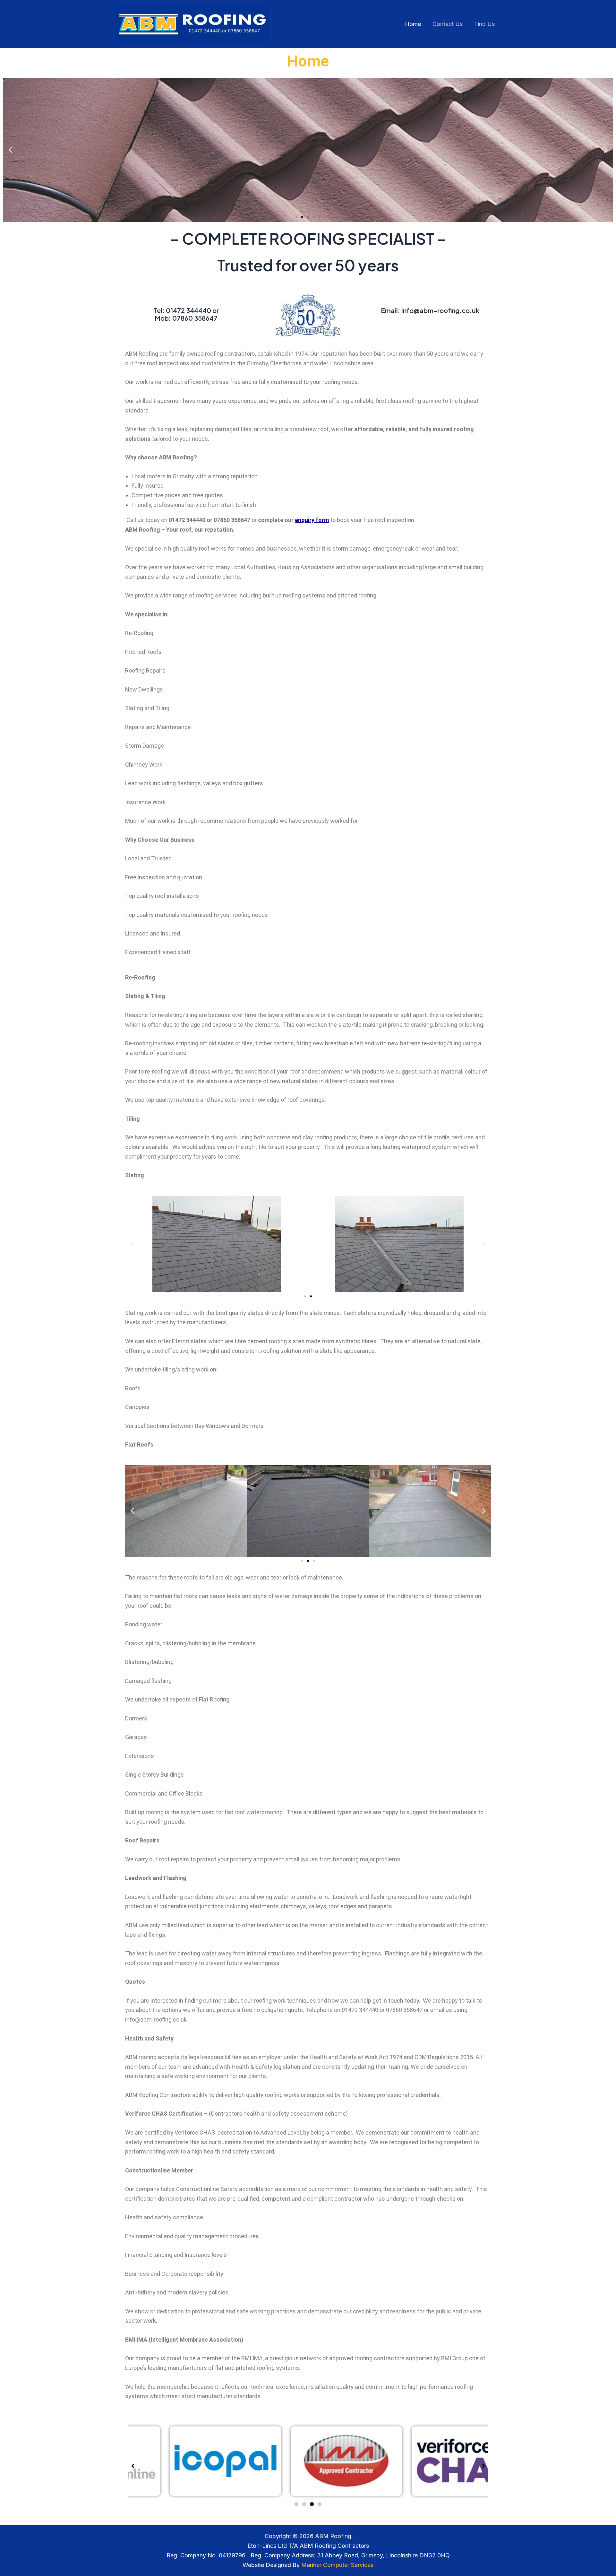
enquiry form (312, 520)
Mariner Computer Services (337, 2565)
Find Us (484, 24)
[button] (10, 150)
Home (413, 24)
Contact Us (448, 24)
